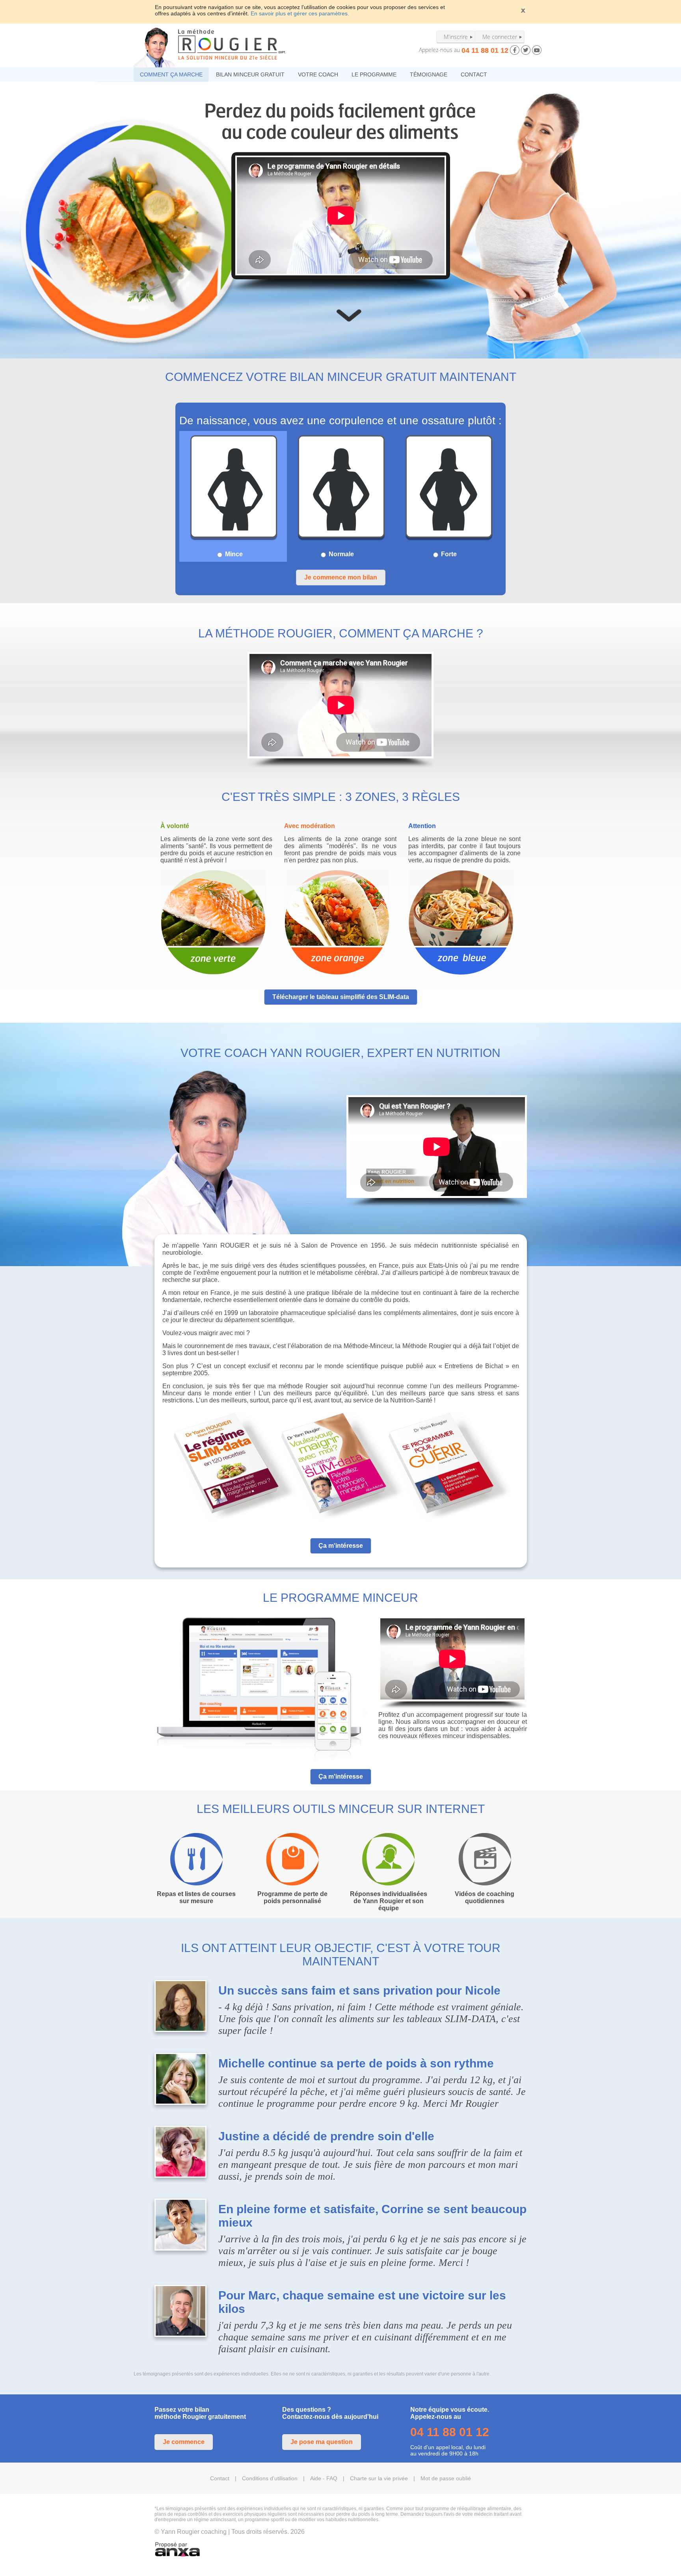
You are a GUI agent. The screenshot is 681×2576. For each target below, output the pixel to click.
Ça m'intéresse (341, 1546)
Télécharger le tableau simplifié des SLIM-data (341, 997)
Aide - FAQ (324, 2478)
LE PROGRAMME (374, 74)
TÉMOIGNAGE (429, 74)
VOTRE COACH (318, 74)
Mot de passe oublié (446, 2478)
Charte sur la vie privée (379, 2478)
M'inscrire (456, 37)
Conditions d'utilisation (270, 2478)
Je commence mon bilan (341, 577)
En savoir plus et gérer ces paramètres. (300, 13)
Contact (220, 2478)
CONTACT (474, 74)
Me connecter (500, 37)
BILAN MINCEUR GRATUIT (250, 74)
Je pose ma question (322, 2442)
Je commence (184, 2442)
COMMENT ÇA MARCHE (171, 74)
